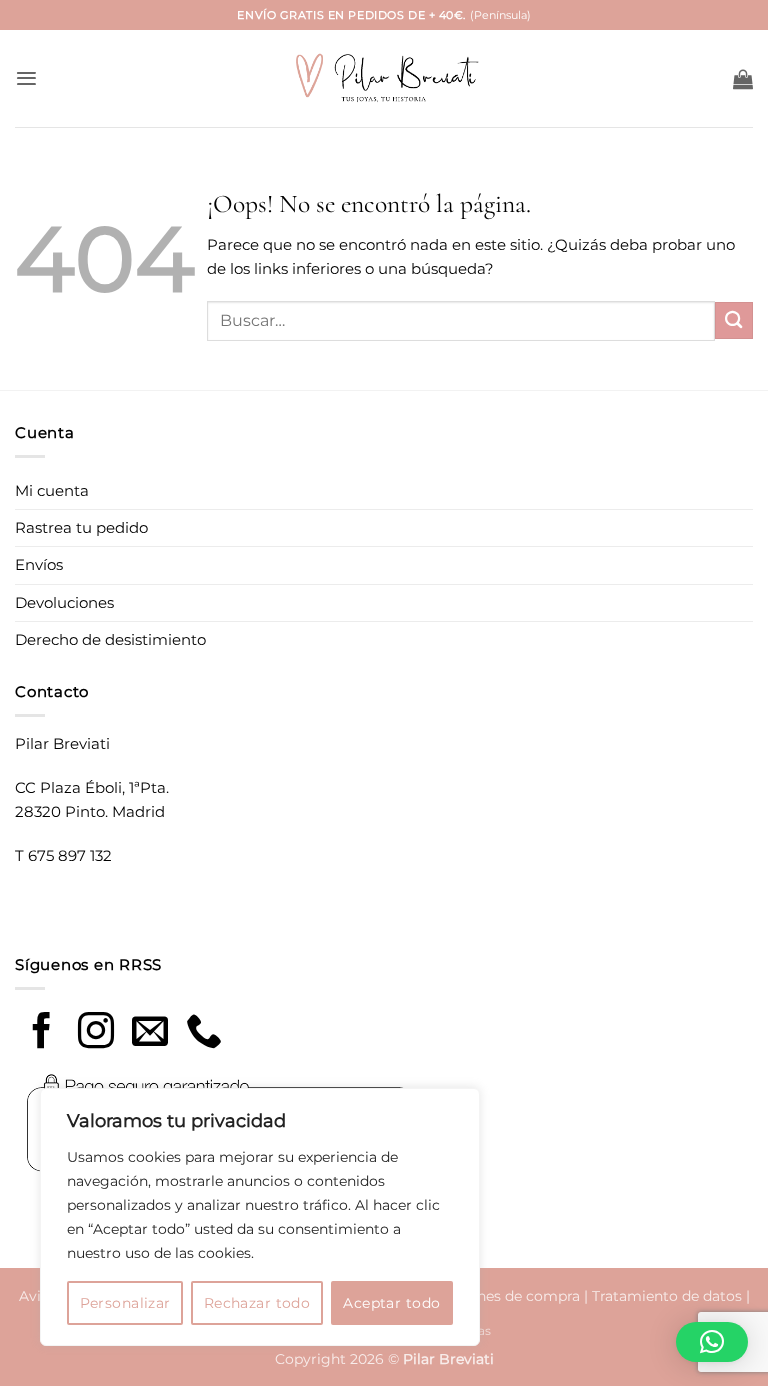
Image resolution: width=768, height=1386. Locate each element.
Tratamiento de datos (667, 1296)
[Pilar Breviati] (384, 78)
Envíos (39, 564)
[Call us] (204, 1033)
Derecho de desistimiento (110, 639)
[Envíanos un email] (150, 1033)
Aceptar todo (391, 1303)
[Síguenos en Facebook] (42, 1033)
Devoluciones (64, 602)
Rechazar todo (257, 1303)
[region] (260, 1217)
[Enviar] (734, 320)
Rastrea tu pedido (81, 527)
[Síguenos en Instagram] (96, 1033)
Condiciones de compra (497, 1296)
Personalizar (125, 1303)
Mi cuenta (52, 490)
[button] (26, 78)
